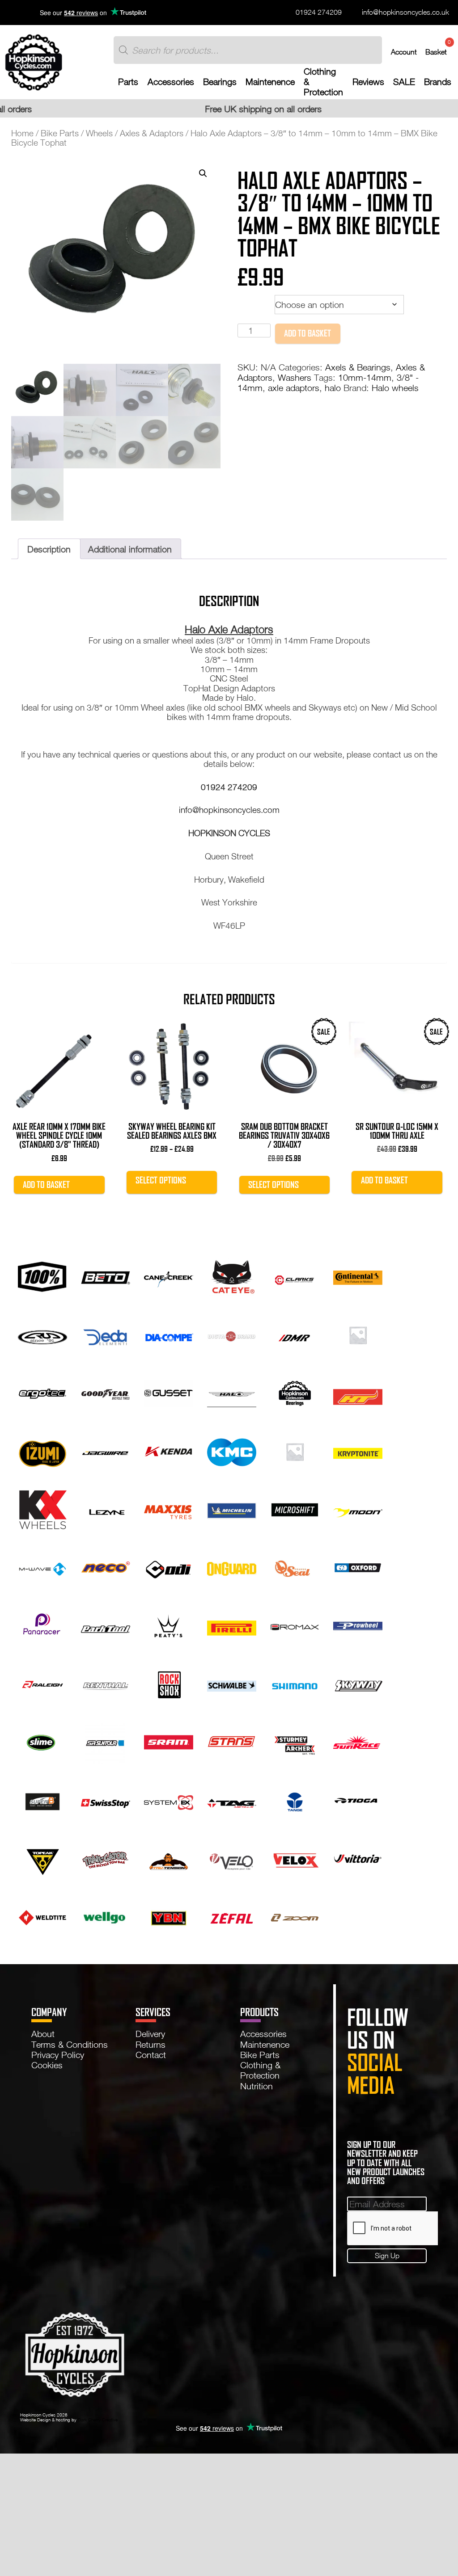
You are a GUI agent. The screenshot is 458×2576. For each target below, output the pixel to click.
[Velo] (232, 1857)
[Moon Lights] (358, 1508)
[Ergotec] (42, 1392)
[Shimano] (295, 1683)
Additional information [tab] (130, 549)
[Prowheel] (358, 1625)
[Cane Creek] (169, 1275)
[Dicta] (232, 1334)
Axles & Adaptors (152, 133)
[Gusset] (169, 1392)
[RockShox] (169, 1683)
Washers (295, 377)
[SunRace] (358, 1741)
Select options (161, 1180)
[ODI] (169, 1566)
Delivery (150, 2033)
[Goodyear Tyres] (106, 1392)
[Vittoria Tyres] (358, 1857)
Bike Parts (60, 133)
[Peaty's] (169, 1625)
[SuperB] (42, 1799)
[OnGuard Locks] (232, 1566)
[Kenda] (169, 1450)
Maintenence (270, 82)
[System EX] (169, 1799)
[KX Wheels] (42, 1508)
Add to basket (307, 333)
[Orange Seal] (295, 1566)
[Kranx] (295, 1450)
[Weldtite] (42, 1916)
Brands (438, 82)
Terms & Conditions (70, 2044)
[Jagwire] (106, 1450)
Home (22, 133)
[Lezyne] (106, 1508)
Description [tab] (49, 549)
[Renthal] (106, 1683)
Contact (151, 2054)
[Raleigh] (42, 1683)
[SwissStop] (106, 1799)
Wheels (99, 133)
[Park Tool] (106, 1625)
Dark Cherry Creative (98, 2420)
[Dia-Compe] (169, 1334)
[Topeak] (42, 1857)
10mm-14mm (365, 377)
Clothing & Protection (323, 82)
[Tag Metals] (232, 1799)
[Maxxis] (169, 1508)
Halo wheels (395, 387)
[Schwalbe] (232, 1683)
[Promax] (295, 1625)
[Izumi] (42, 1450)
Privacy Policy (58, 2054)
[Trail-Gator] (106, 1857)
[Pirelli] (232, 1625)
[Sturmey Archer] (295, 1741)
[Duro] (358, 1334)
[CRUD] (42, 1334)
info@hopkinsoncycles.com (229, 810)
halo (333, 387)
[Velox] (295, 1857)
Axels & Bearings (358, 367)
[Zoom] (295, 1916)
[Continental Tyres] (358, 1275)
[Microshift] (295, 1508)
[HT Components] (358, 1392)
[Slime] (42, 1741)
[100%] (42, 1275)
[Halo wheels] (232, 1392)
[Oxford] (358, 1566)
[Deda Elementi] (106, 1334)
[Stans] (232, 1741)
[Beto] (106, 1275)
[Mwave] (42, 1566)
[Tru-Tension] (169, 1857)
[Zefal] (232, 1916)
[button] (203, 173)
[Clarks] (295, 1275)
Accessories (171, 82)
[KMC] (232, 1450)
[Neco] (106, 1566)
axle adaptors (294, 387)
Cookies (47, 2065)
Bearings (220, 82)
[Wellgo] (106, 1916)
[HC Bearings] (295, 1392)
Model (251, 302)
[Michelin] (232, 1508)
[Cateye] (232, 1275)
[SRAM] (169, 1741)
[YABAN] (169, 1916)
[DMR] (295, 1334)
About (43, 2033)
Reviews (368, 82)
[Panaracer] (42, 1625)
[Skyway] (358, 1683)
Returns (151, 2044)
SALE (404, 82)
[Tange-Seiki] (295, 1799)
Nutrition (257, 2086)
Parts (128, 82)
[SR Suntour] (106, 1741)
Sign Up (387, 2255)
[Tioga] (358, 1799)
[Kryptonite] (358, 1450)
